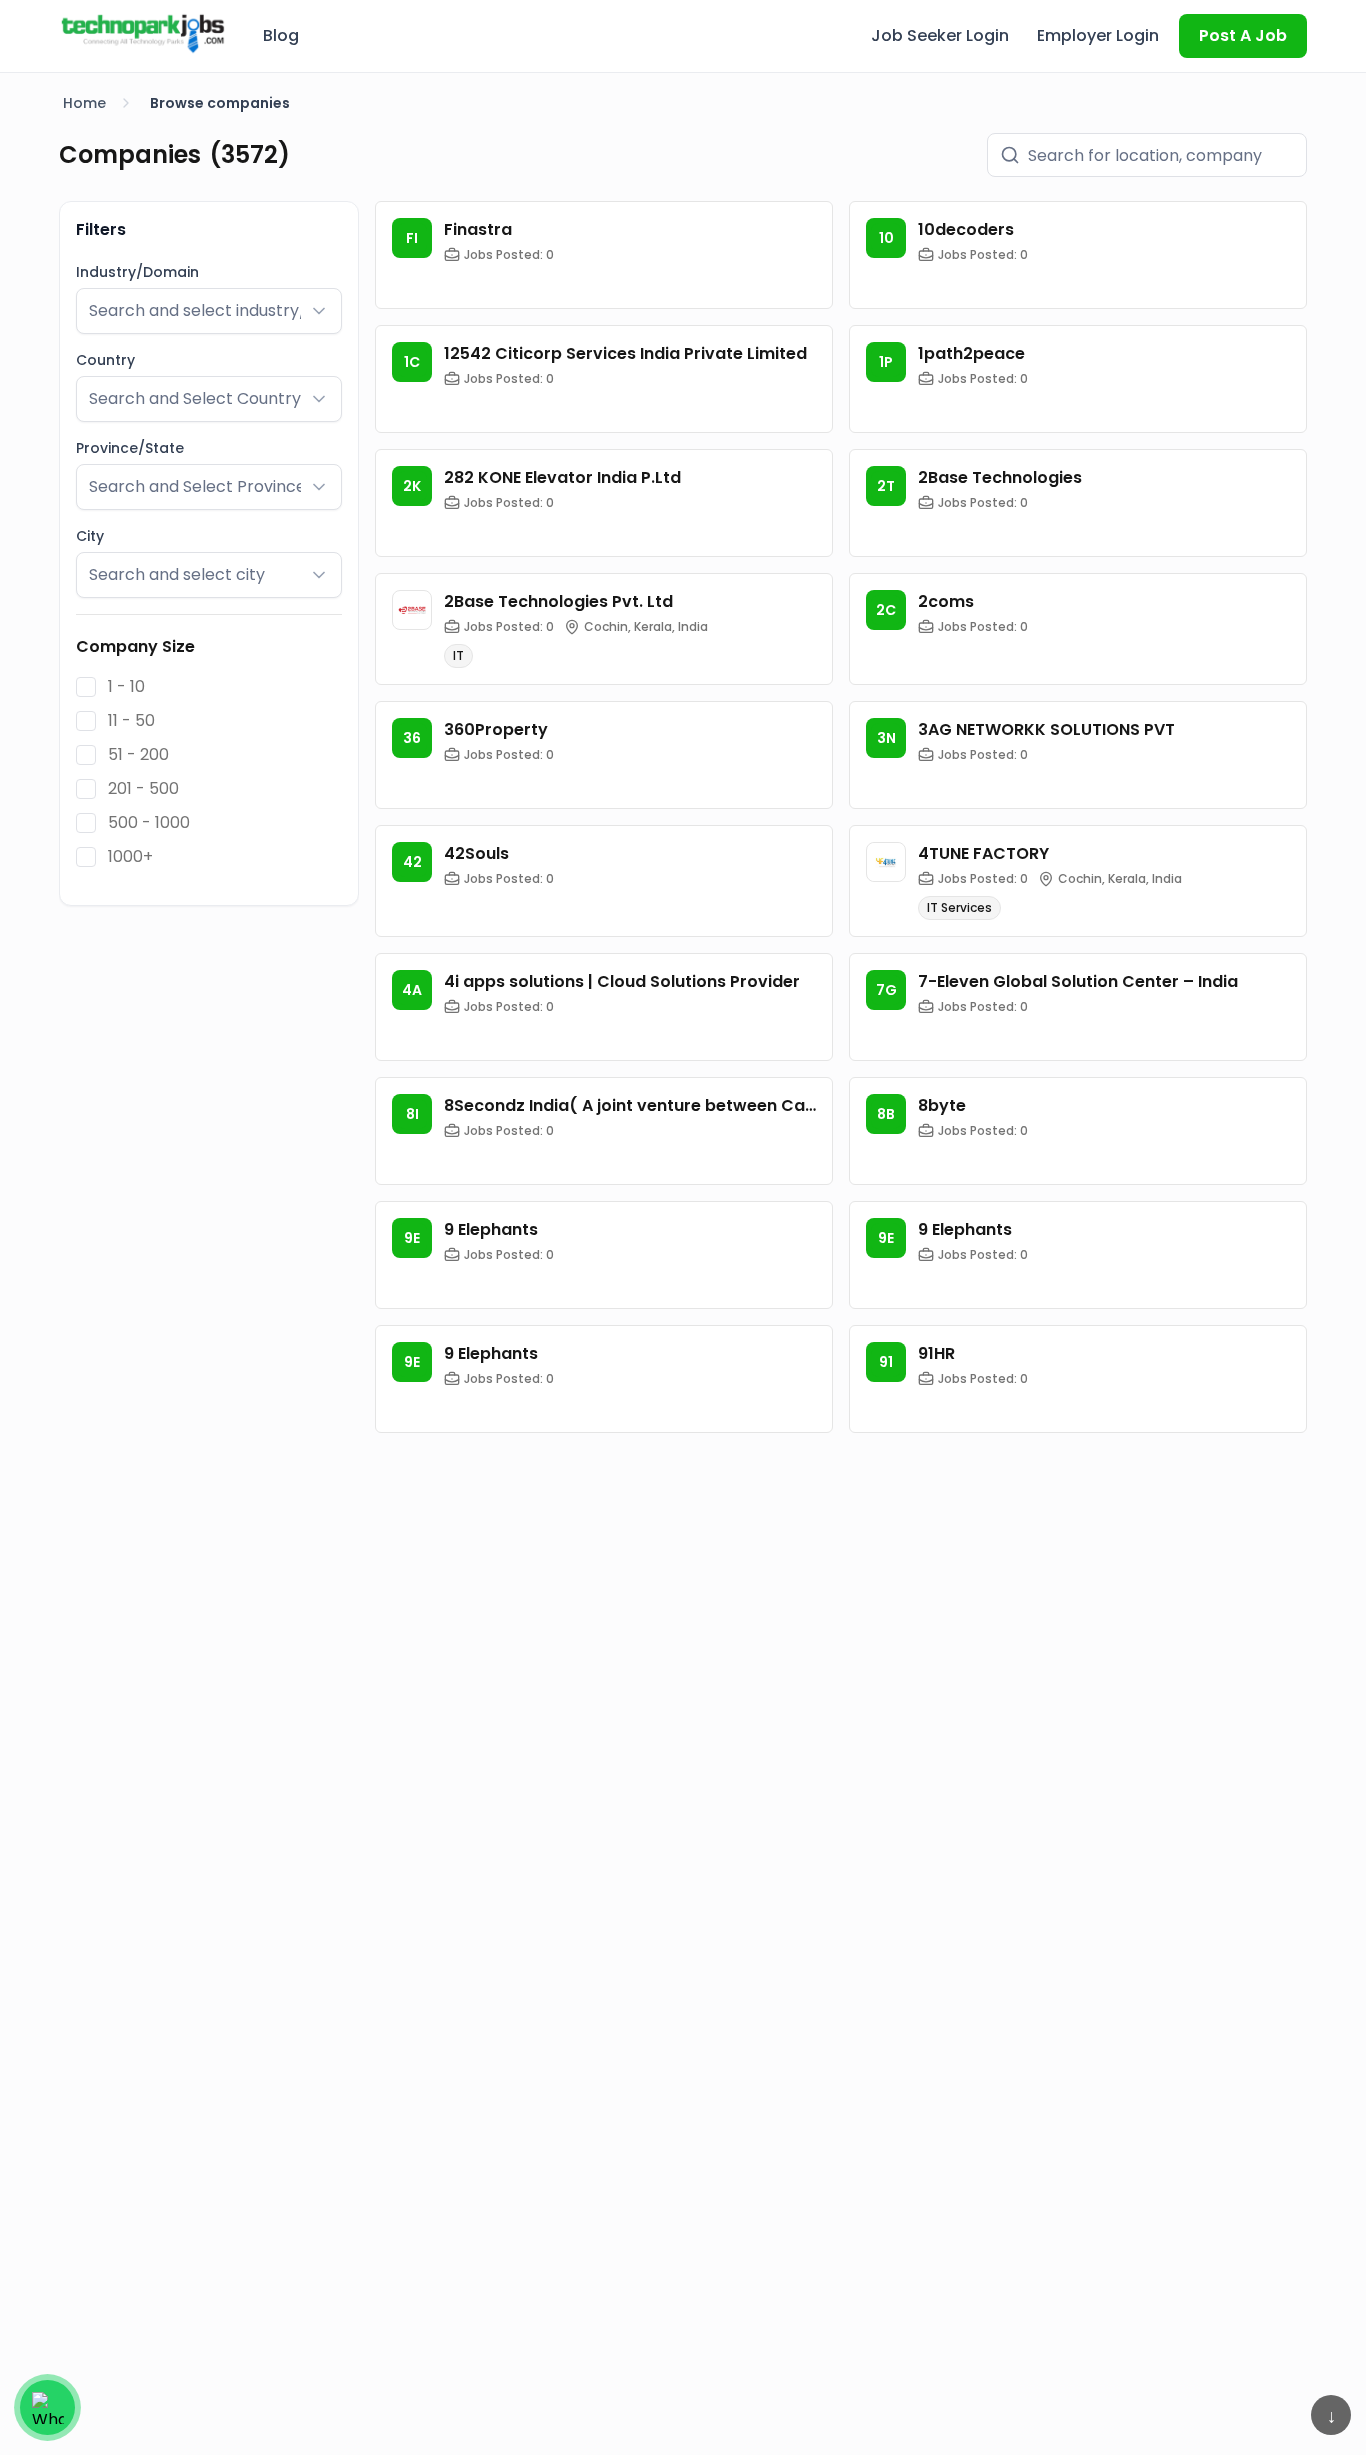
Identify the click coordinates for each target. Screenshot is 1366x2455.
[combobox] (195, 311)
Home (84, 103)
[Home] (143, 33)
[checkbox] (86, 687)
